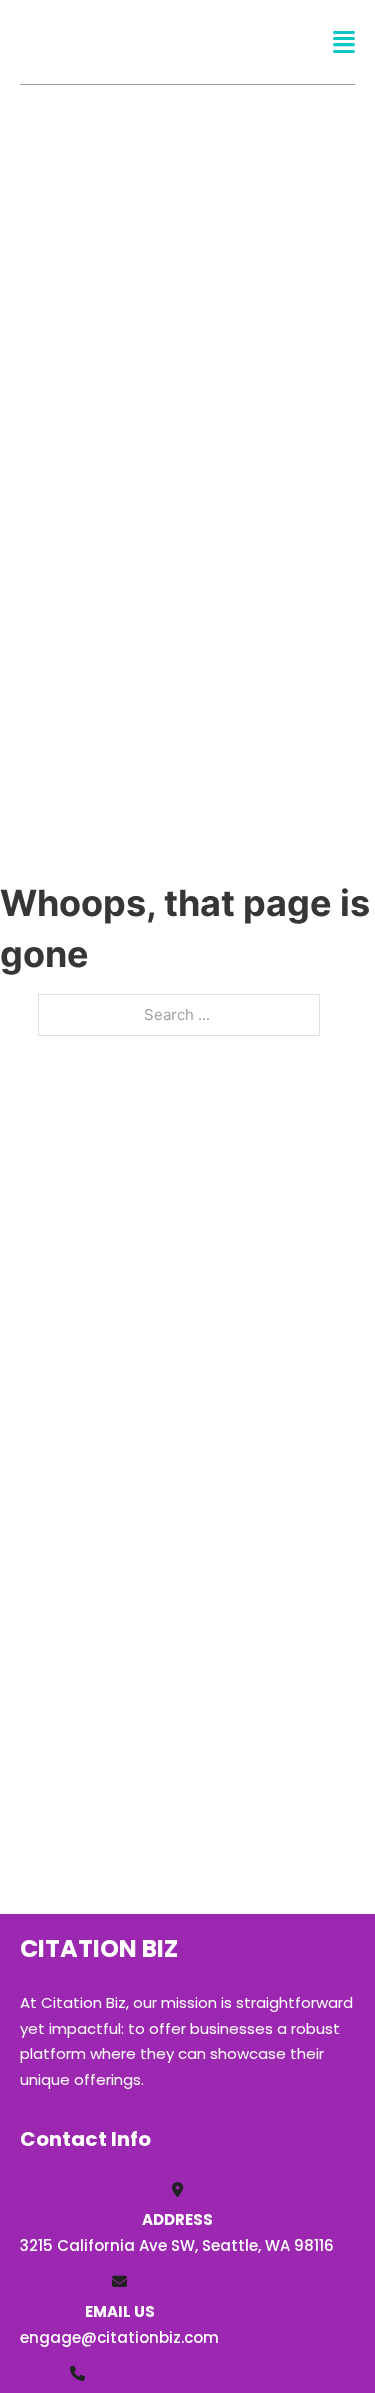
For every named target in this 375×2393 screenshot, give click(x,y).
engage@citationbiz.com (119, 2337)
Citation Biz (126, 41)
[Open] (344, 42)
